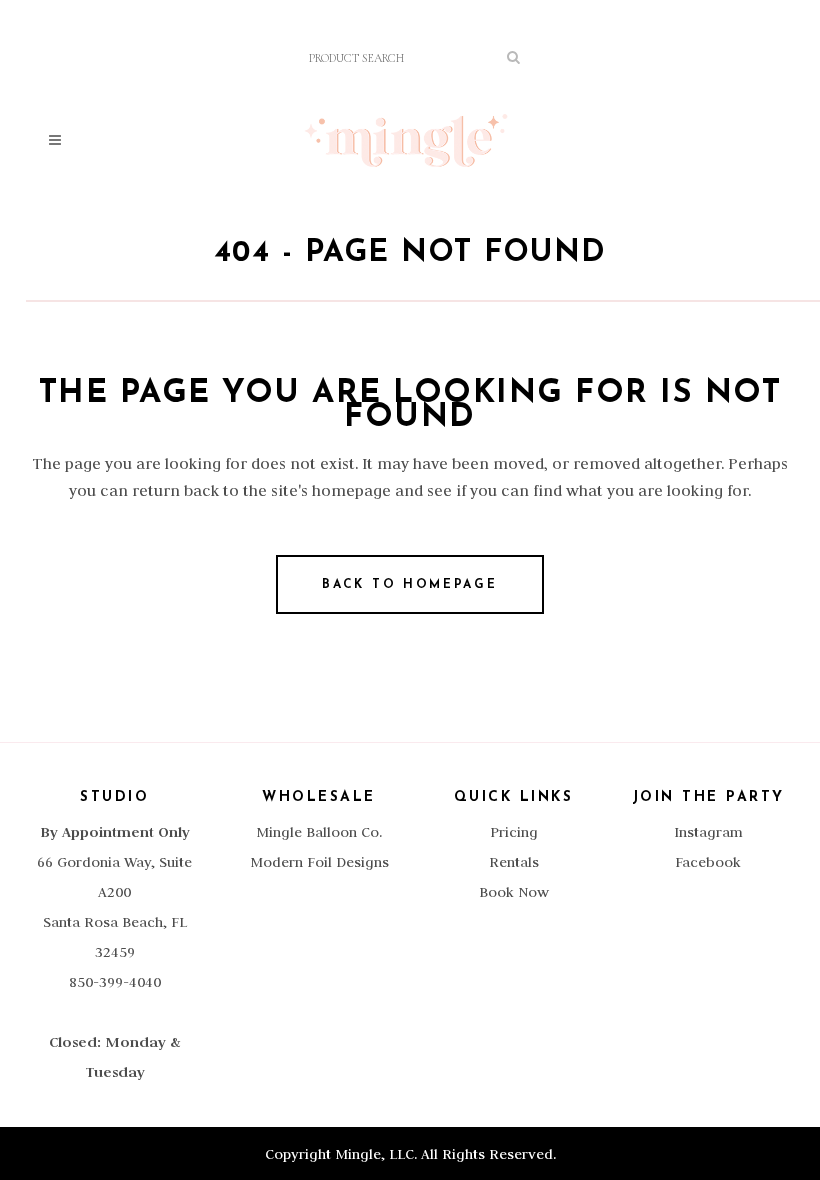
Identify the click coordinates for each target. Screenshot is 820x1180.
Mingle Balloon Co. (319, 832)
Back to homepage (409, 585)
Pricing (514, 832)
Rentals (514, 862)
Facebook (708, 862)
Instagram (708, 832)
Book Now (514, 892)
